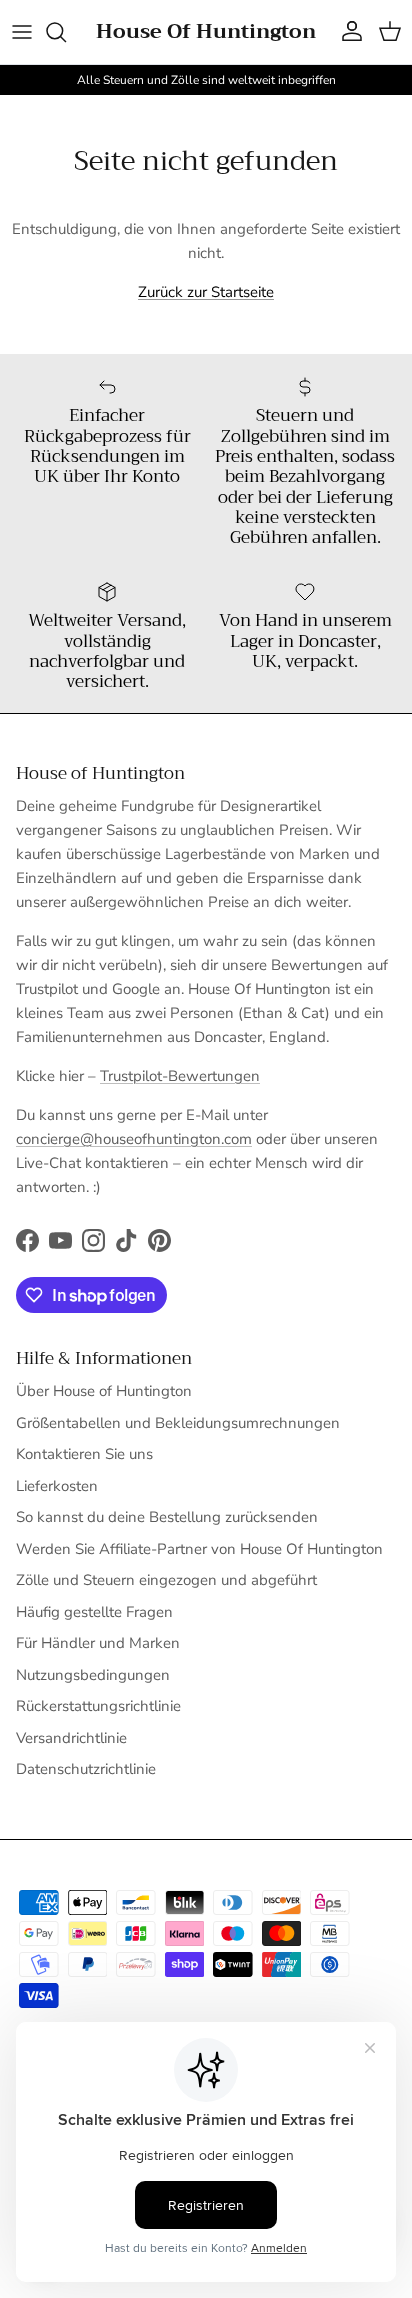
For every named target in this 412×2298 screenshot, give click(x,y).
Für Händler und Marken (98, 1643)
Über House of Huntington (104, 1391)
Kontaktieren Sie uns (84, 1454)
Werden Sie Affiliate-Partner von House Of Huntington (199, 1549)
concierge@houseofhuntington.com (134, 1139)
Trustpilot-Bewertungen (180, 1076)
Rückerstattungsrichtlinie (98, 1706)
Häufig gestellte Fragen (94, 1612)
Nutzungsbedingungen (93, 1675)
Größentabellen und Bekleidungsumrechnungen (178, 1423)
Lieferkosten (57, 1486)
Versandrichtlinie (71, 1738)
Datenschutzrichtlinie (86, 1769)
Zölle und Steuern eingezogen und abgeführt (166, 1580)
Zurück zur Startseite (206, 292)
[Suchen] (66, 32)
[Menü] (22, 32)
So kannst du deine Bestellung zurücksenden (167, 1517)
